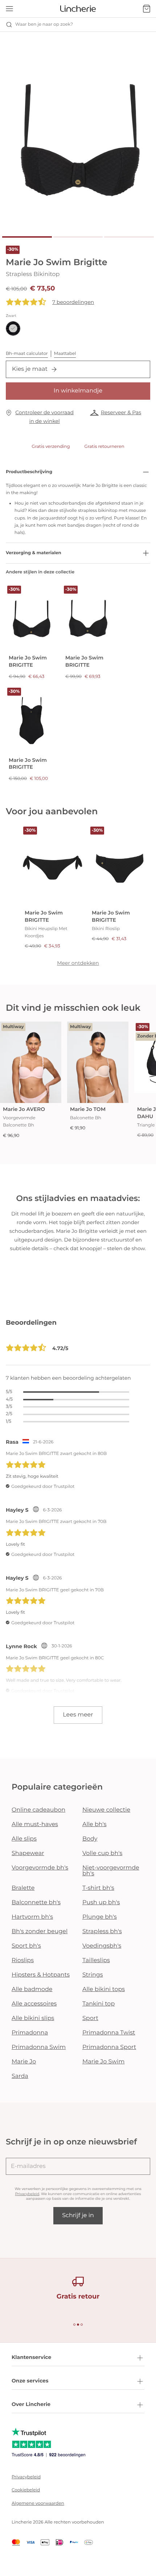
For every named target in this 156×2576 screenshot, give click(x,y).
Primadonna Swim (39, 2047)
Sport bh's (26, 1946)
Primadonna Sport (109, 2047)
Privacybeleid (27, 2194)
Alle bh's (95, 1824)
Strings (93, 1975)
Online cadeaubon (38, 1810)
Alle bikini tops (104, 1989)
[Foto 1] (27, 237)
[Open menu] (9, 9)
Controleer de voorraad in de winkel (44, 417)
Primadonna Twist (109, 2033)
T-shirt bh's (98, 1888)
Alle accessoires (34, 2004)
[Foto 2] (78, 237)
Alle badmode (32, 1989)
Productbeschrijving (29, 472)
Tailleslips (96, 1960)
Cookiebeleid (26, 2490)
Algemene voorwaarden (38, 2503)
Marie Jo (24, 2062)
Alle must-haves (35, 1824)
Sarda (20, 2076)
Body (90, 1839)
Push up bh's (101, 1903)
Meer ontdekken (78, 963)
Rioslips (23, 1960)
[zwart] (13, 328)
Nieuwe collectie (106, 1810)
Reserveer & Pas (121, 412)
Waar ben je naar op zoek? (44, 24)
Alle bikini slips (33, 2018)
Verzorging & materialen (34, 553)
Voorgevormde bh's (40, 1868)
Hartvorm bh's (32, 1917)
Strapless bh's (102, 1932)
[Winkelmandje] (147, 9)
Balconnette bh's (36, 1903)
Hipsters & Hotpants (41, 1975)
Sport (90, 2018)
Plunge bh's (100, 1917)
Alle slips (24, 1839)
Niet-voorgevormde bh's (111, 1871)
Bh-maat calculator (27, 354)
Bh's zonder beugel (40, 1932)
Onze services (30, 2381)
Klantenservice (31, 2357)
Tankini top (98, 2004)
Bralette (23, 1888)
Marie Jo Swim (103, 2062)
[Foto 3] (129, 237)
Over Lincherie (31, 2404)
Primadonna (30, 2033)
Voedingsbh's (102, 1946)
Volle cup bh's (102, 1853)
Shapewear (28, 1853)
